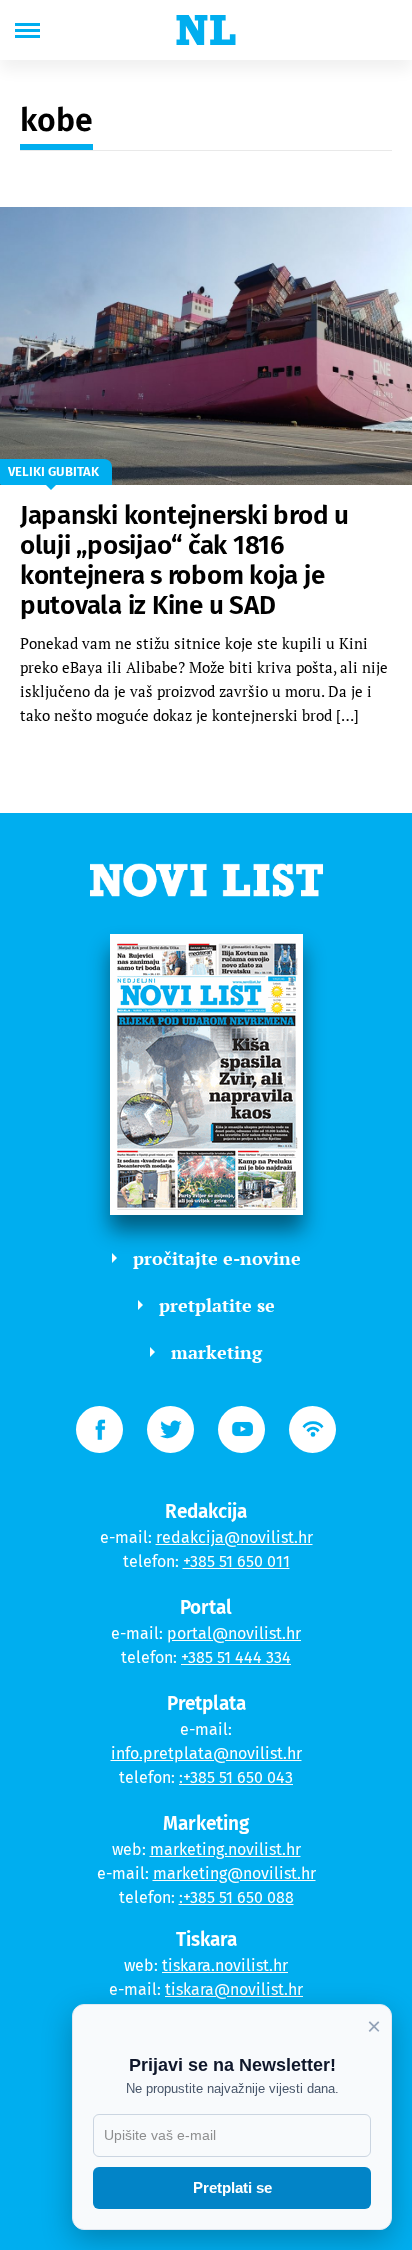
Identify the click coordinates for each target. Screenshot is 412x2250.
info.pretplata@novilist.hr (206, 1753)
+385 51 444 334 (236, 1657)
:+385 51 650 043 (236, 1777)
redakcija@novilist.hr (234, 1537)
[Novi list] (206, 30)
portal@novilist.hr (234, 1633)
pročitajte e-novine (217, 1258)
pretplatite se (217, 1305)
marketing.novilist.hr (225, 1849)
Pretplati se (232, 2187)
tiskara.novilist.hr (225, 1965)
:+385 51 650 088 (236, 1897)
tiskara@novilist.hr (234, 1989)
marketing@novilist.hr (234, 1873)
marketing (216, 1352)
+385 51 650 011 (236, 1561)
